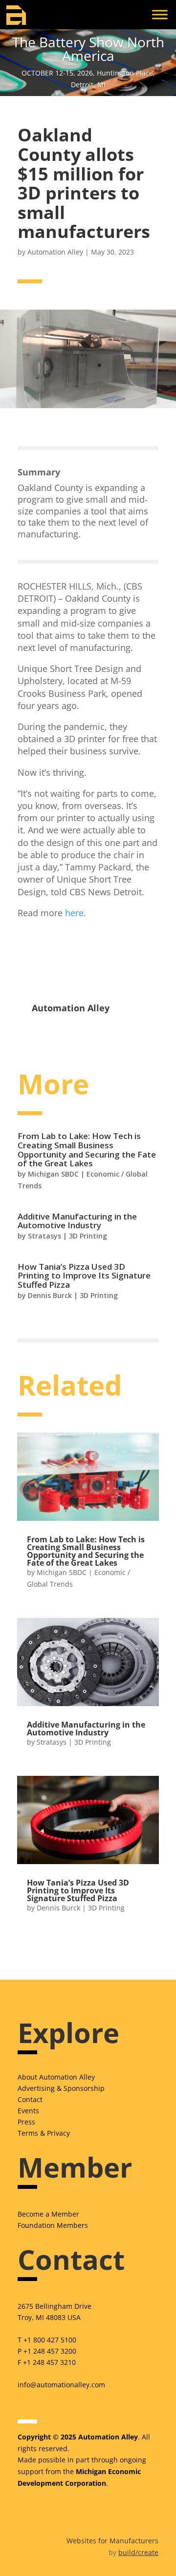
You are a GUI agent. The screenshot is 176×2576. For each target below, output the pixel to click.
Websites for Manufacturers (112, 2541)
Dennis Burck (50, 1295)
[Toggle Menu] (160, 14)
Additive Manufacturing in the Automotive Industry (77, 1221)
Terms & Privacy (44, 2133)
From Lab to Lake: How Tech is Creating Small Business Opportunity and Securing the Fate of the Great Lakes (87, 1150)
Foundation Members (53, 2225)
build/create (138, 2552)
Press (26, 2122)
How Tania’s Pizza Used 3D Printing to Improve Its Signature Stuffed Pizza (84, 1276)
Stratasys (44, 1236)
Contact (30, 2099)
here (74, 913)
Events (28, 2111)
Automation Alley (55, 252)
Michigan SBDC (53, 1174)
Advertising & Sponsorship (61, 2088)
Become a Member (48, 2214)
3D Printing (88, 1236)
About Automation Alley (56, 2077)
